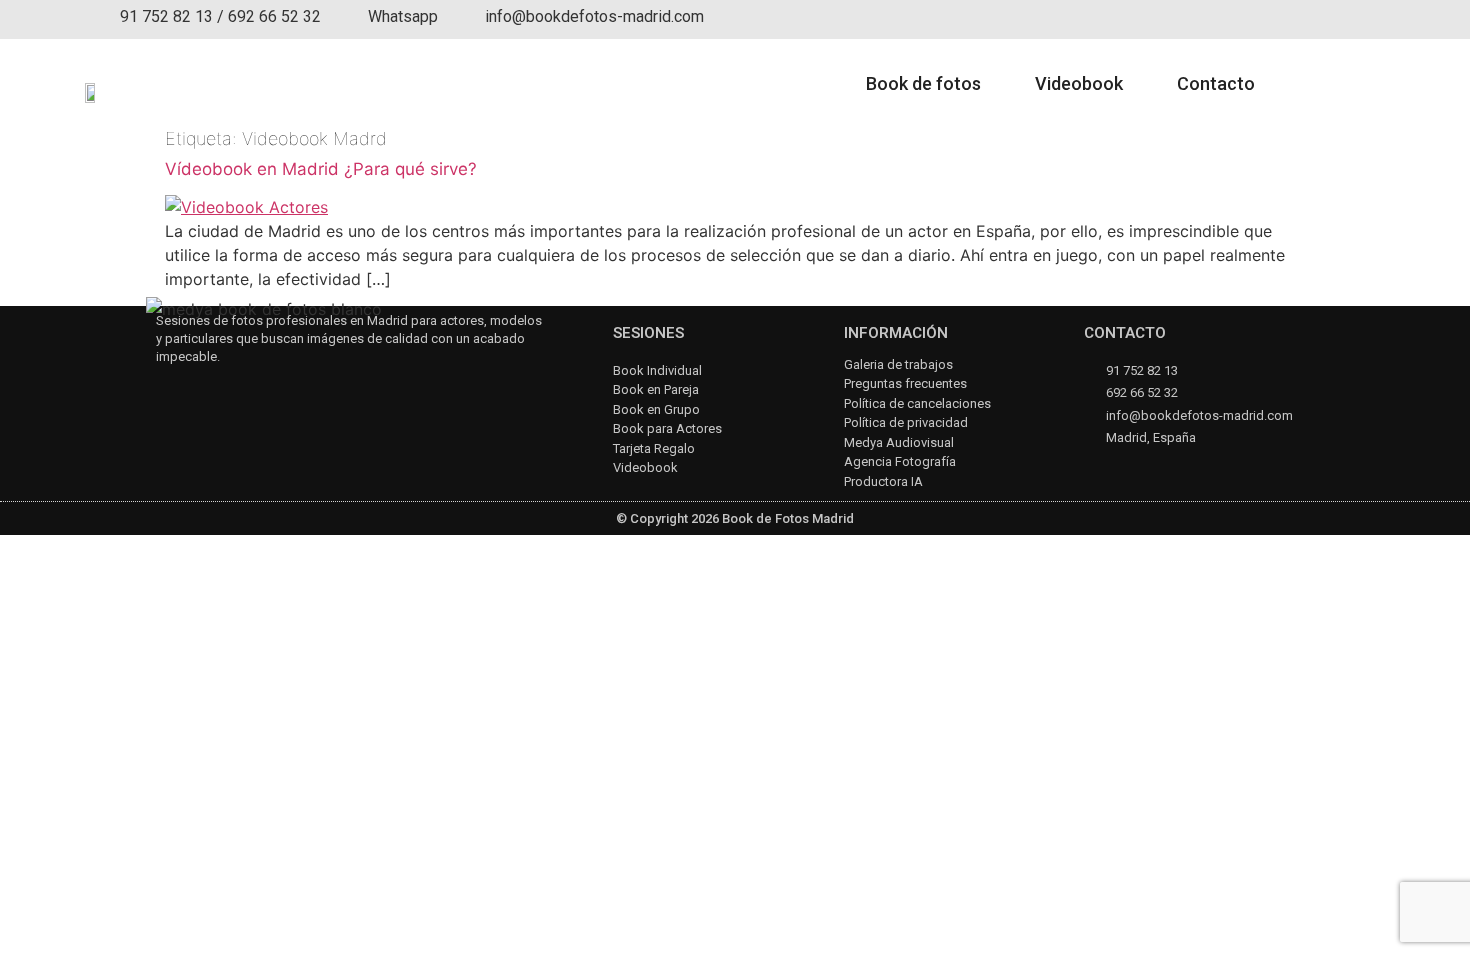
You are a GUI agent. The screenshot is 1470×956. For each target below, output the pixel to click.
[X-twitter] (271, 392)
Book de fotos (923, 83)
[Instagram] (165, 392)
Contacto (1216, 83)
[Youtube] (218, 392)
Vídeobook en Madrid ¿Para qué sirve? (321, 169)
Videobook (1079, 83)
